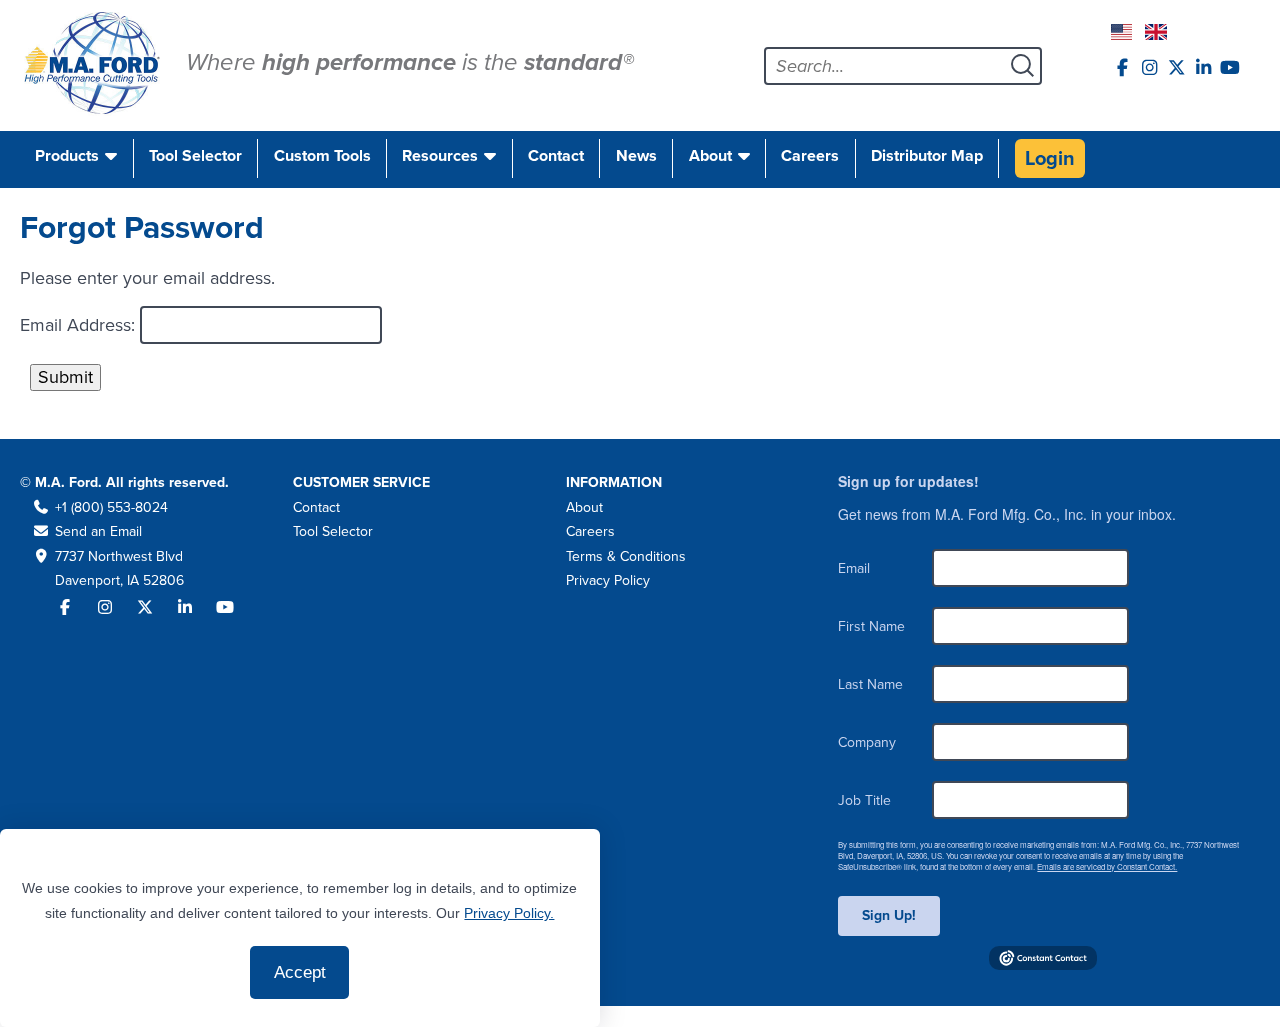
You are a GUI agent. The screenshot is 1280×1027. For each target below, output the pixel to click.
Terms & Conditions (626, 556)
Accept (300, 972)
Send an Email (98, 531)
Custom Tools (322, 155)
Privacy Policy (608, 580)
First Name (871, 626)
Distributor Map (927, 155)
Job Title (864, 800)
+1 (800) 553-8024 (111, 507)
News (636, 155)
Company (867, 742)
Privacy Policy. (509, 913)
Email (854, 568)
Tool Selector (195, 155)
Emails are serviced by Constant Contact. (1107, 866)
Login (1050, 158)
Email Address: (80, 325)
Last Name (870, 684)
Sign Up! (889, 915)
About (710, 155)
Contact (556, 155)
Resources (440, 155)
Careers (810, 155)
